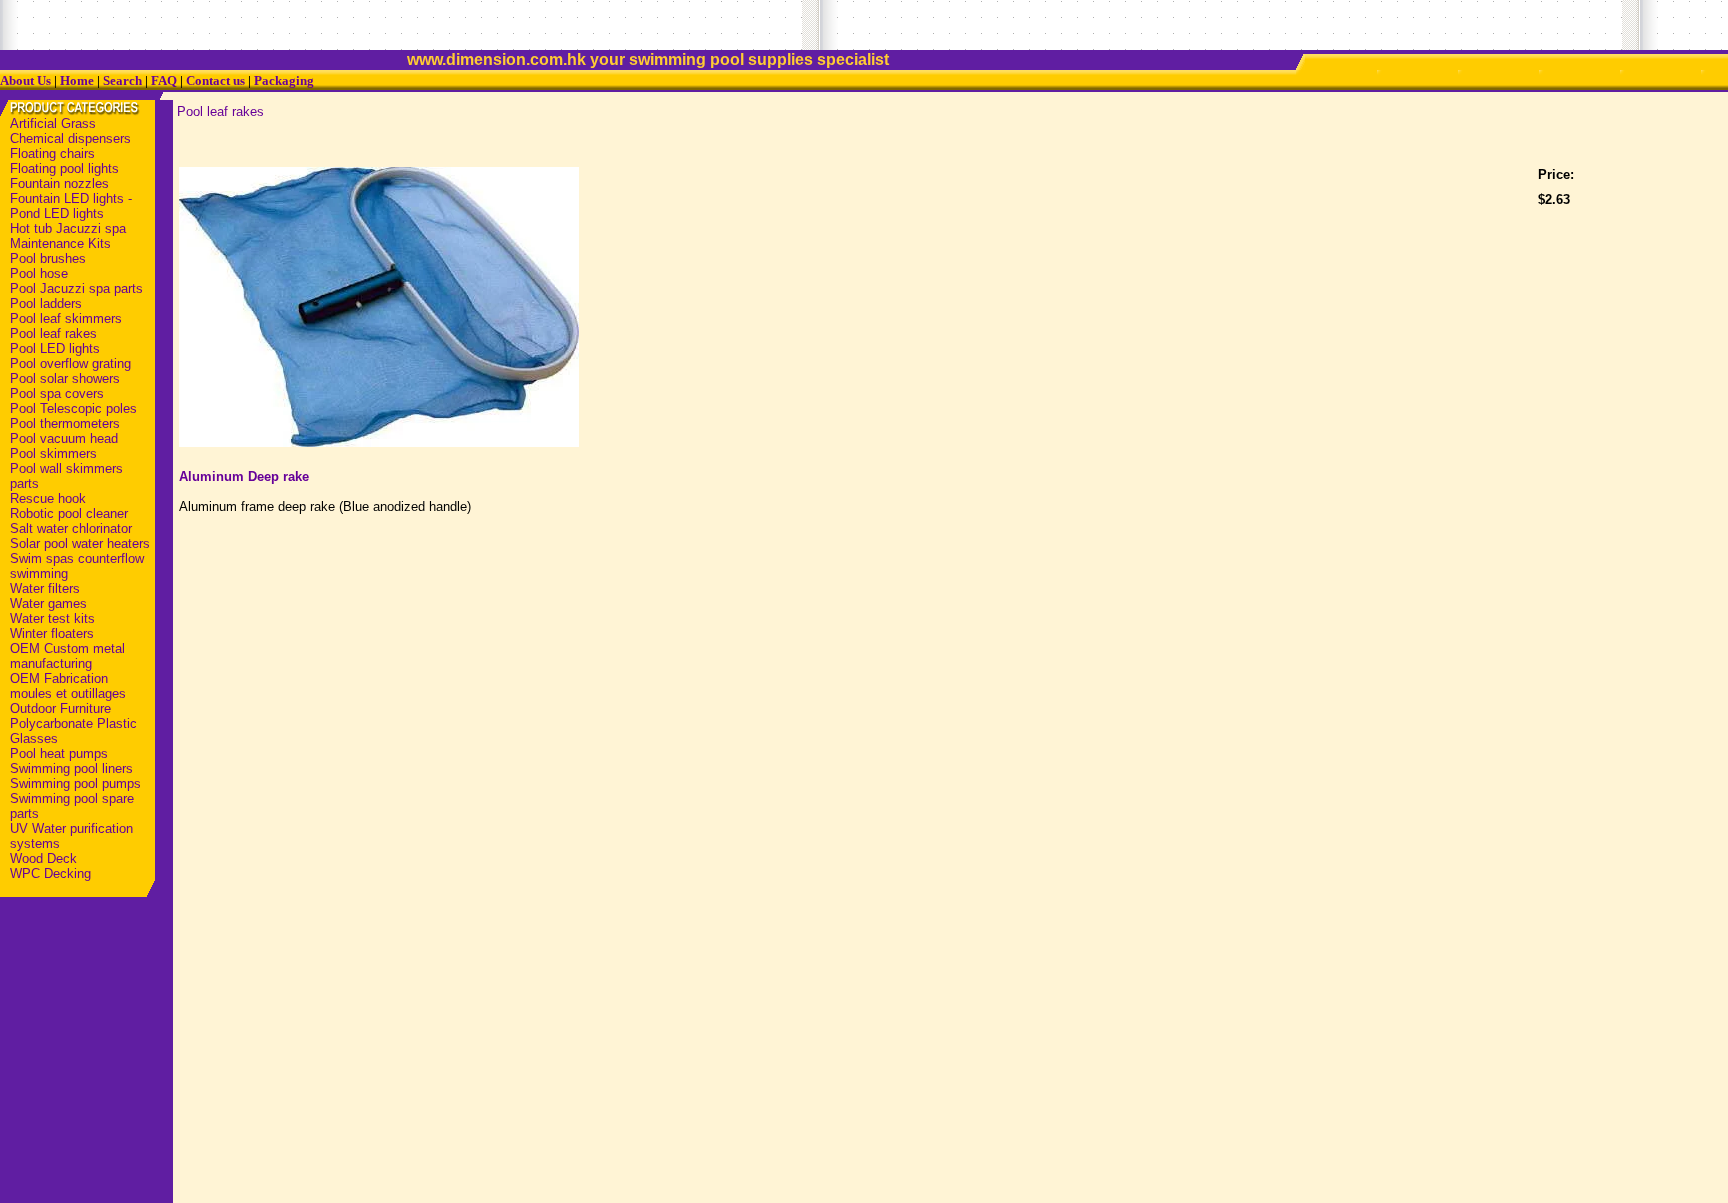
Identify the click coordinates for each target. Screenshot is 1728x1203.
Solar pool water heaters (80, 543)
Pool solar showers (65, 378)
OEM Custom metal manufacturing (67, 656)
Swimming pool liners (71, 768)
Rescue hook (48, 498)
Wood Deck (43, 858)
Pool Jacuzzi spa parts (76, 288)
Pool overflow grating (70, 363)
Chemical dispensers (70, 138)
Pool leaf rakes (53, 333)
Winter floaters (52, 633)
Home (77, 80)
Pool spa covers (57, 393)
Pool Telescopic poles (73, 408)
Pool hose (39, 273)
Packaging (284, 80)
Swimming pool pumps (75, 783)
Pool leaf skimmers (66, 318)
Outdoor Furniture (60, 708)
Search (122, 80)
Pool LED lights (55, 348)
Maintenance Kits (60, 243)
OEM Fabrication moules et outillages (68, 686)
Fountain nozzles (59, 183)
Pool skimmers (53, 453)
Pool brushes (48, 258)
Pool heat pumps (59, 753)
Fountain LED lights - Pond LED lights (71, 206)
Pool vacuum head (64, 438)
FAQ (164, 80)
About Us (25, 80)
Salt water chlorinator (71, 528)
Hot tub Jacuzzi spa (68, 228)
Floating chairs (52, 153)
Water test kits (52, 618)
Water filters (45, 588)
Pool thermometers (65, 423)
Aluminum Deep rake (244, 476)
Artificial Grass (53, 123)
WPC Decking (50, 873)
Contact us (215, 80)
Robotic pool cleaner (69, 513)
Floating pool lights (64, 168)
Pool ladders (46, 303)
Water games (48, 603)
